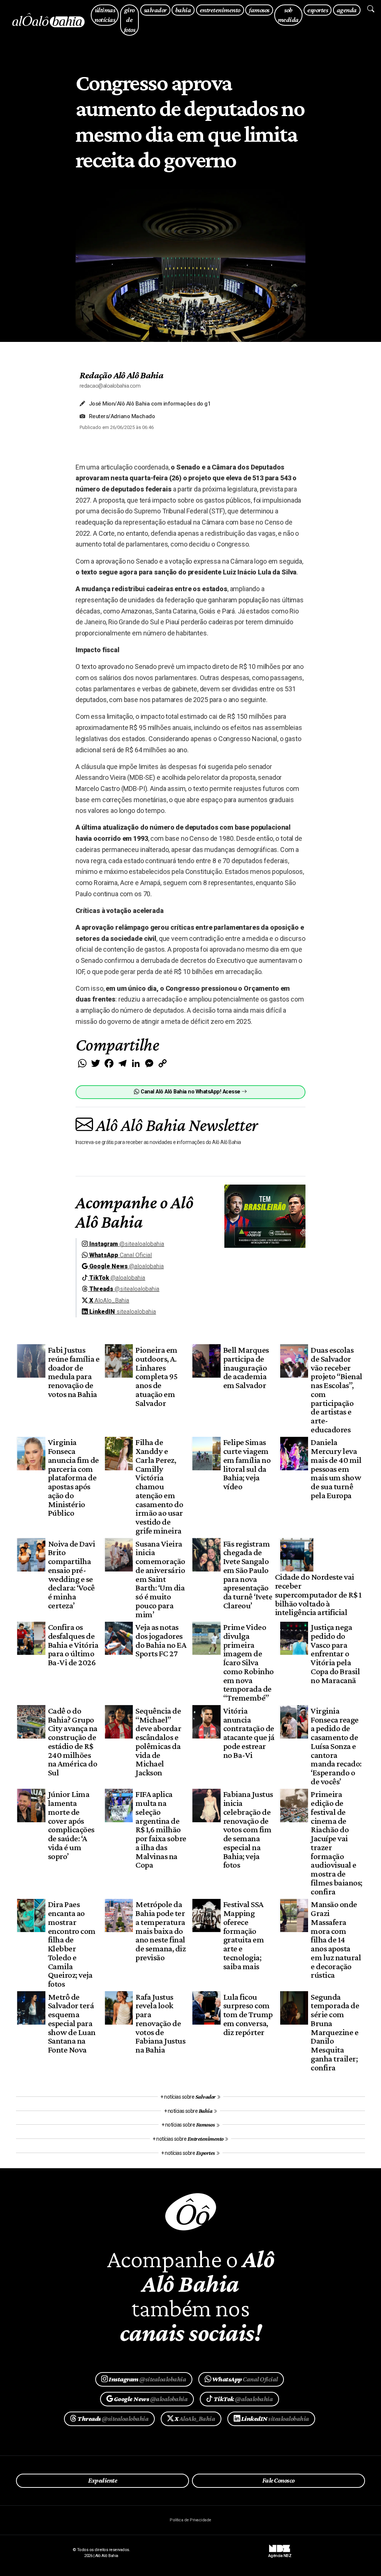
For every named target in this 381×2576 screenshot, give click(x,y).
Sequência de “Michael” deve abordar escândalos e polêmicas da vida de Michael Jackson (158, 1742)
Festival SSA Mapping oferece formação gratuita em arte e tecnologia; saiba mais (244, 1935)
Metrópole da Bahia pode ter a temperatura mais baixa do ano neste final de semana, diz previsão (161, 1931)
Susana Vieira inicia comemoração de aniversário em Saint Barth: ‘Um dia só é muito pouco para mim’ (160, 1579)
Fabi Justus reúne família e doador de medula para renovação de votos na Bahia (74, 1372)
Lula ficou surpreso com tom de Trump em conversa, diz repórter (248, 2014)
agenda (347, 10)
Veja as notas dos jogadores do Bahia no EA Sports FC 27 (161, 1640)
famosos (259, 10)
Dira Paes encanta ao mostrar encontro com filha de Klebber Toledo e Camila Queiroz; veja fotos (72, 1944)
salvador (155, 10)
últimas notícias (105, 15)
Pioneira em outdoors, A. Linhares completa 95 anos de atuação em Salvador (156, 1376)
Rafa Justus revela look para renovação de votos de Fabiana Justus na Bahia (160, 2023)
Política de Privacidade (190, 2520)
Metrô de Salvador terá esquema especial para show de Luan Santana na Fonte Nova (72, 2023)
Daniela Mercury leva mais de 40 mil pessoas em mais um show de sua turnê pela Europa (336, 1469)
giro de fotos (129, 20)
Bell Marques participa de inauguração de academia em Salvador (246, 1367)
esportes (318, 10)
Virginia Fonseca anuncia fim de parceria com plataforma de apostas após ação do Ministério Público (73, 1477)
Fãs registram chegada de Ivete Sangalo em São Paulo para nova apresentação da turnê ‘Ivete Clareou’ (248, 1574)
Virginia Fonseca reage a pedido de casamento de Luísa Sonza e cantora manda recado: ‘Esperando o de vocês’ (336, 1746)
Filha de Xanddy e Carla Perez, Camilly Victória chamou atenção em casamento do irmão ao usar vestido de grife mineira (159, 1486)
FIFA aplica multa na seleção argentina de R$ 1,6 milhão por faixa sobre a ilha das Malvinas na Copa (161, 1829)
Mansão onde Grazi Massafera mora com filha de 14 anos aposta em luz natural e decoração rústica (336, 1939)
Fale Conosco (278, 2480)
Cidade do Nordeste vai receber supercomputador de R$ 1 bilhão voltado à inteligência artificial (318, 1594)
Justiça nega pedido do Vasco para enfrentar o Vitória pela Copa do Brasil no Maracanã (335, 1654)
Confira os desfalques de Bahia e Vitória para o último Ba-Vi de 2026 (73, 1645)
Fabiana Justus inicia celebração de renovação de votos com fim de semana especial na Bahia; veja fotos (248, 1829)
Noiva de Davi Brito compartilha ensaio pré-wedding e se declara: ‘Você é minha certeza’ (71, 1574)
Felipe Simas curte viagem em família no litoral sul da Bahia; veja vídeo (247, 1464)
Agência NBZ (280, 2553)
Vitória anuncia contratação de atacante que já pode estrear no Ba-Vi (249, 1733)
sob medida (288, 15)
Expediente (103, 2480)
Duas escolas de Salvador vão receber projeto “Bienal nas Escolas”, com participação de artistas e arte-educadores (336, 1390)
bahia (183, 10)
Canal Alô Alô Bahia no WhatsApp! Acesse (190, 1092)
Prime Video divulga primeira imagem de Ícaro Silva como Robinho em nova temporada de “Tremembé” (249, 1662)
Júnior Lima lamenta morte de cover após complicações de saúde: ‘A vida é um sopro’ (71, 1825)
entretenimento (220, 10)
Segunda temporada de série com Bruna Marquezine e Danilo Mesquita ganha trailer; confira (335, 2032)
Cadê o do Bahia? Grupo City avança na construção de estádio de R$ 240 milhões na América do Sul (73, 1742)
